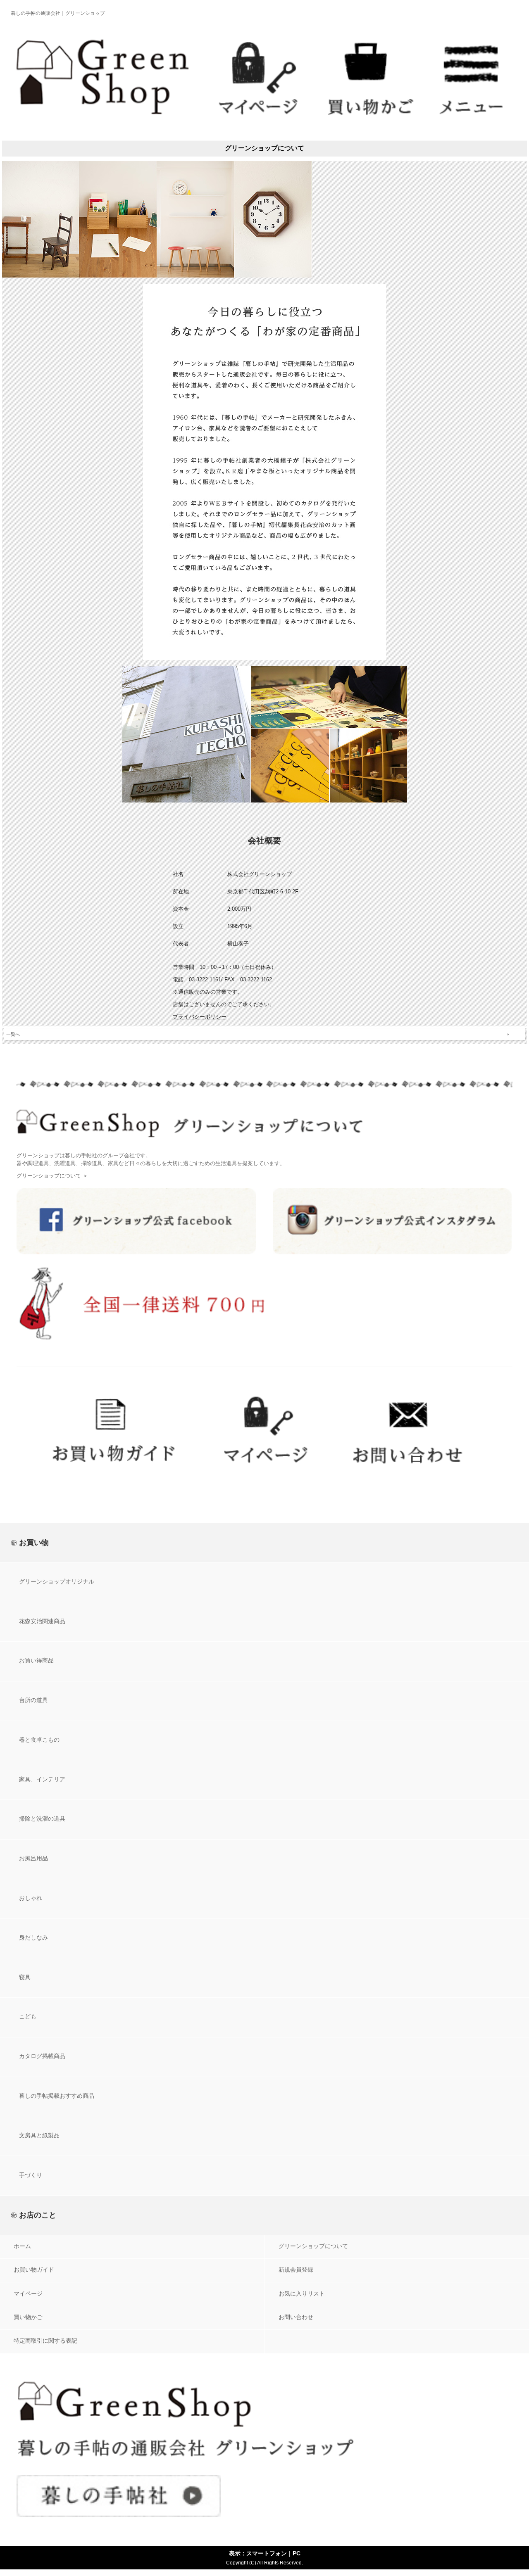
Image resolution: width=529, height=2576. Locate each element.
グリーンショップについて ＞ (52, 1176)
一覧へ (13, 1034)
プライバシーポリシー (200, 1017)
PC (297, 2553)
